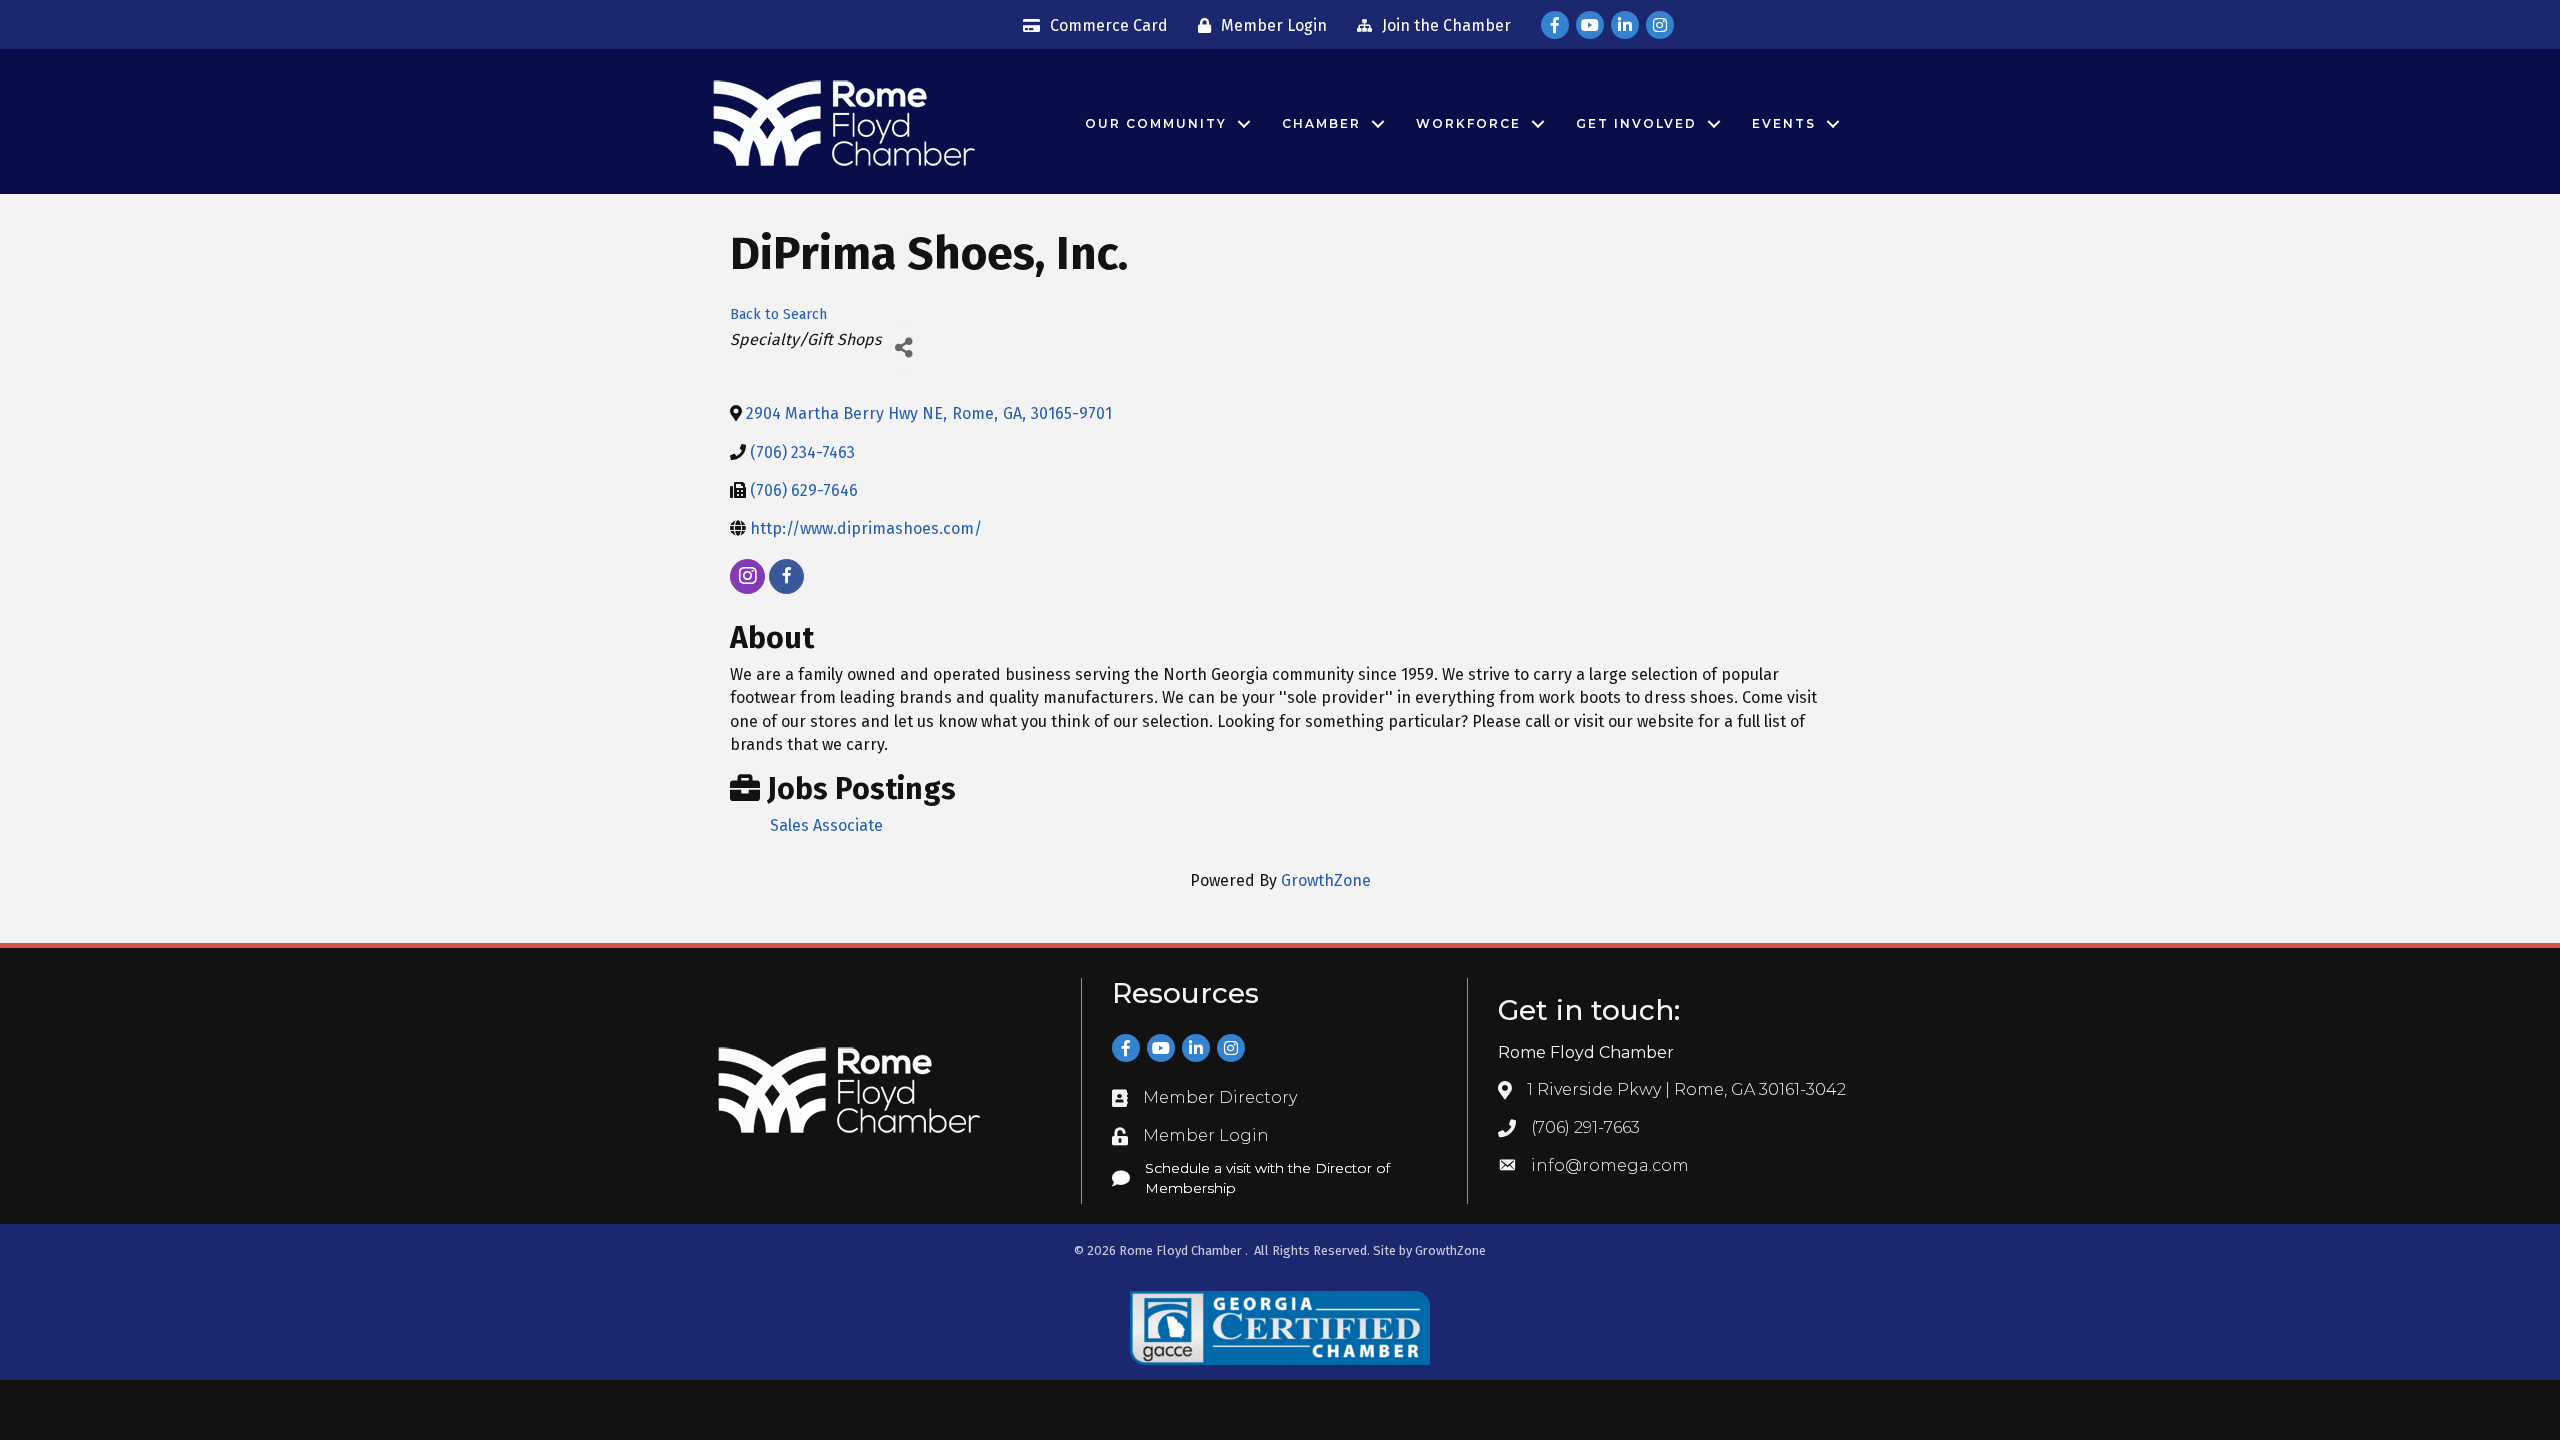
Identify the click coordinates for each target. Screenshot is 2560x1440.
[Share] (903, 347)
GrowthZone (1326, 880)
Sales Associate (826, 825)
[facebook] (786, 576)
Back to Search (778, 314)
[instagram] (747, 576)
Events (1784, 123)
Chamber (1321, 123)
